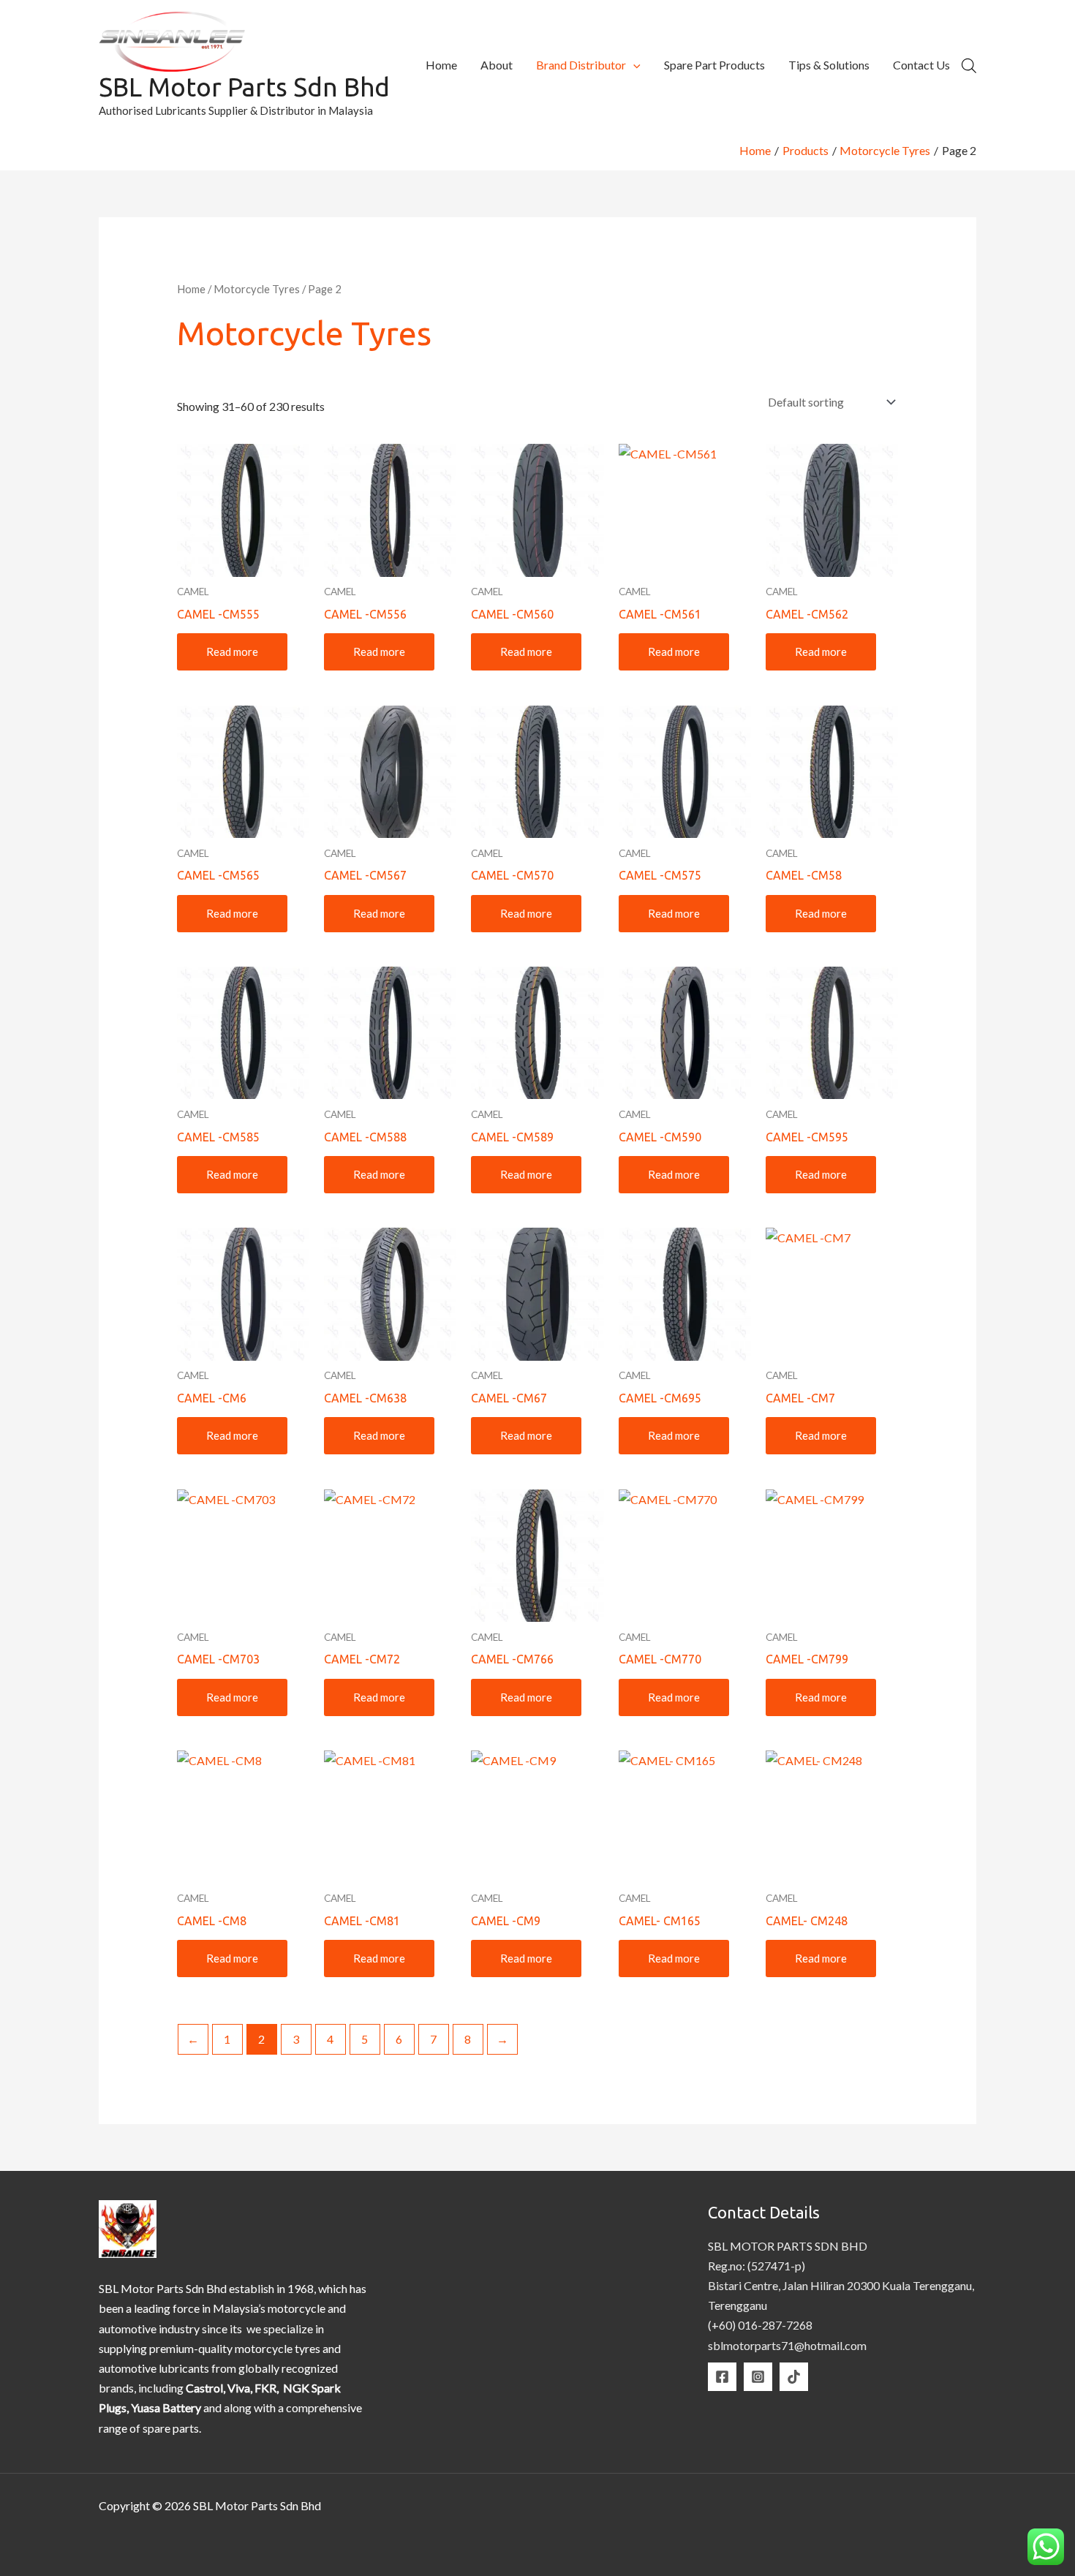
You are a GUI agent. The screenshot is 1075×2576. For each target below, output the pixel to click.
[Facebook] (722, 2377)
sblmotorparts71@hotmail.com (787, 2345)
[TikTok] (794, 2377)
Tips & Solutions (829, 65)
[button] (633, 65)
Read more (232, 651)
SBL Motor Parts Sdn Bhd (244, 87)
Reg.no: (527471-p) (757, 2266)
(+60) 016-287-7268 (760, 2325)
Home (441, 65)
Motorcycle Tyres (257, 289)
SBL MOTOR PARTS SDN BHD (788, 2246)
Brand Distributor (581, 65)
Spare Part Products (714, 65)
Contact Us (921, 65)
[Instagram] (758, 2377)
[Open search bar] (969, 65)
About (497, 65)
